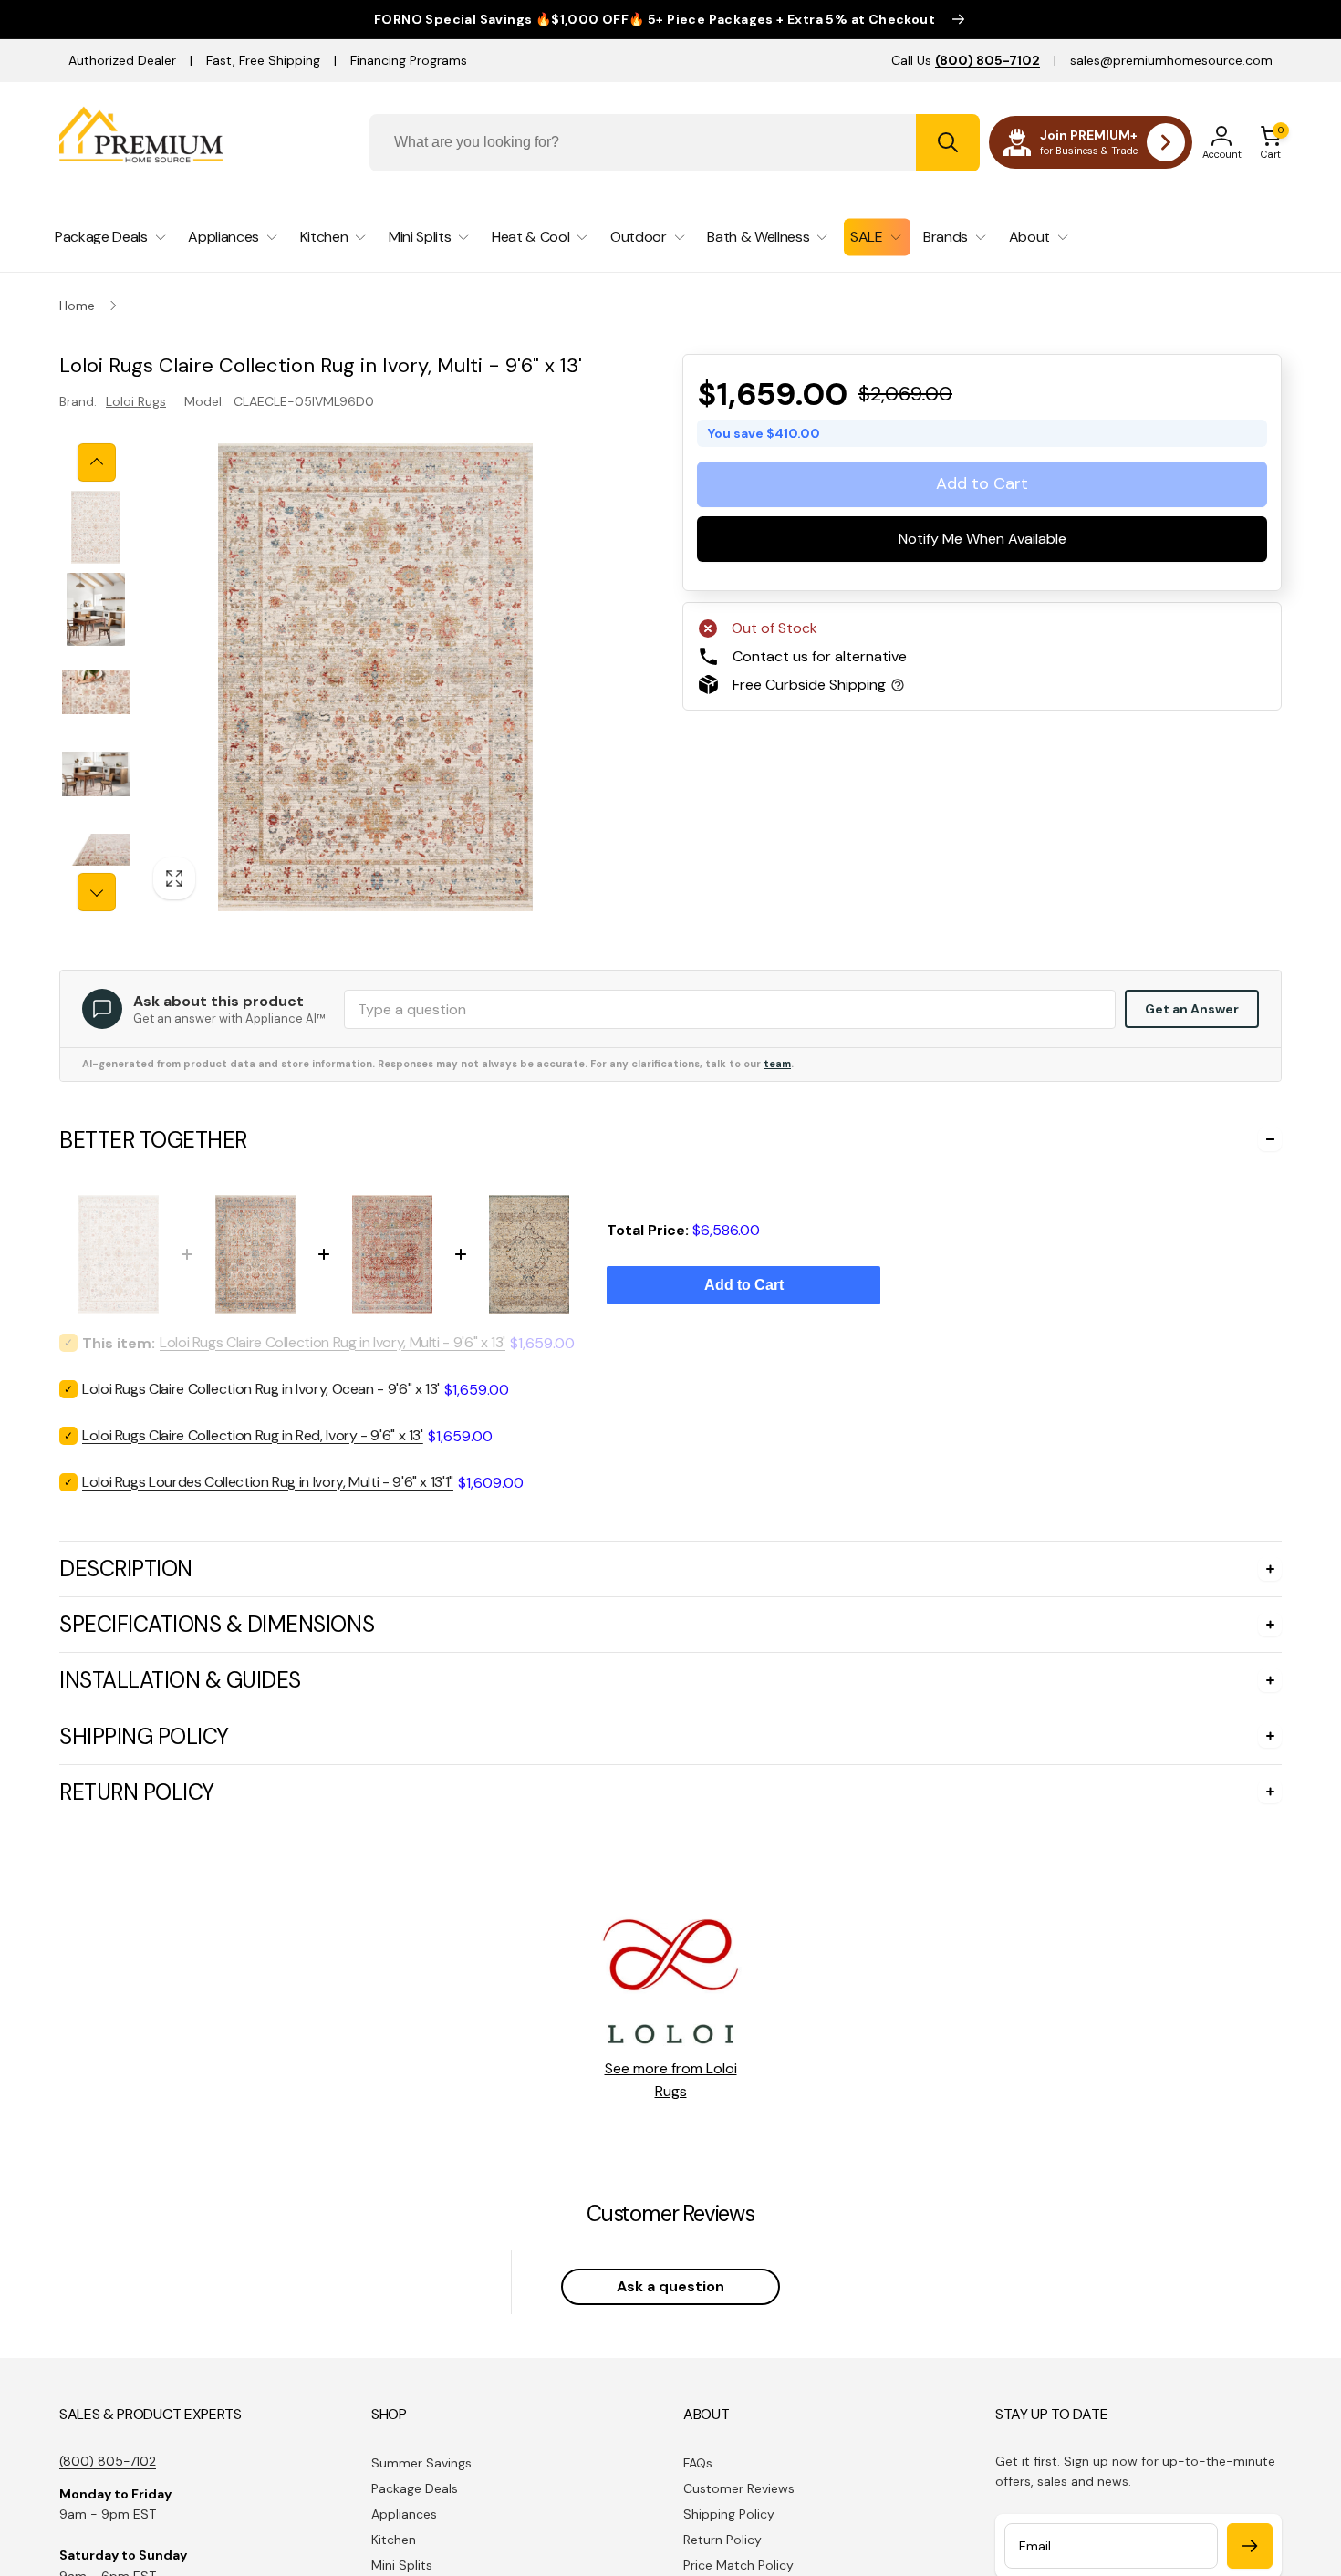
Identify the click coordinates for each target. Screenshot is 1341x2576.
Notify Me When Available (982, 539)
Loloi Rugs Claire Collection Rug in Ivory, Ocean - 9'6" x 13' (261, 1389)
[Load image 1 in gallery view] (96, 527)
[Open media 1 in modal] (375, 677)
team (777, 1064)
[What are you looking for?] (948, 143)
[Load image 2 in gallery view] (96, 609)
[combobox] (675, 143)
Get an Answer (1192, 1009)
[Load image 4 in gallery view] (96, 774)
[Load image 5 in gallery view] (96, 856)
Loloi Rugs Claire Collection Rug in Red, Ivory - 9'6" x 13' (253, 1435)
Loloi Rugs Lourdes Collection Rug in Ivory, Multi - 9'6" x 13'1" (268, 1482)
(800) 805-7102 (108, 2461)
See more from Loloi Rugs (671, 2080)
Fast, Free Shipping (263, 60)
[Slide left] (97, 462)
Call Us (966, 60)
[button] (1271, 142)
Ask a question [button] (670, 2286)
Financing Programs (409, 60)
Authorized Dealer (122, 60)
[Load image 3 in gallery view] (96, 691)
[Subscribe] (1250, 2546)
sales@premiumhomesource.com (1171, 60)
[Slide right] (97, 892)
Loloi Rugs (136, 401)
